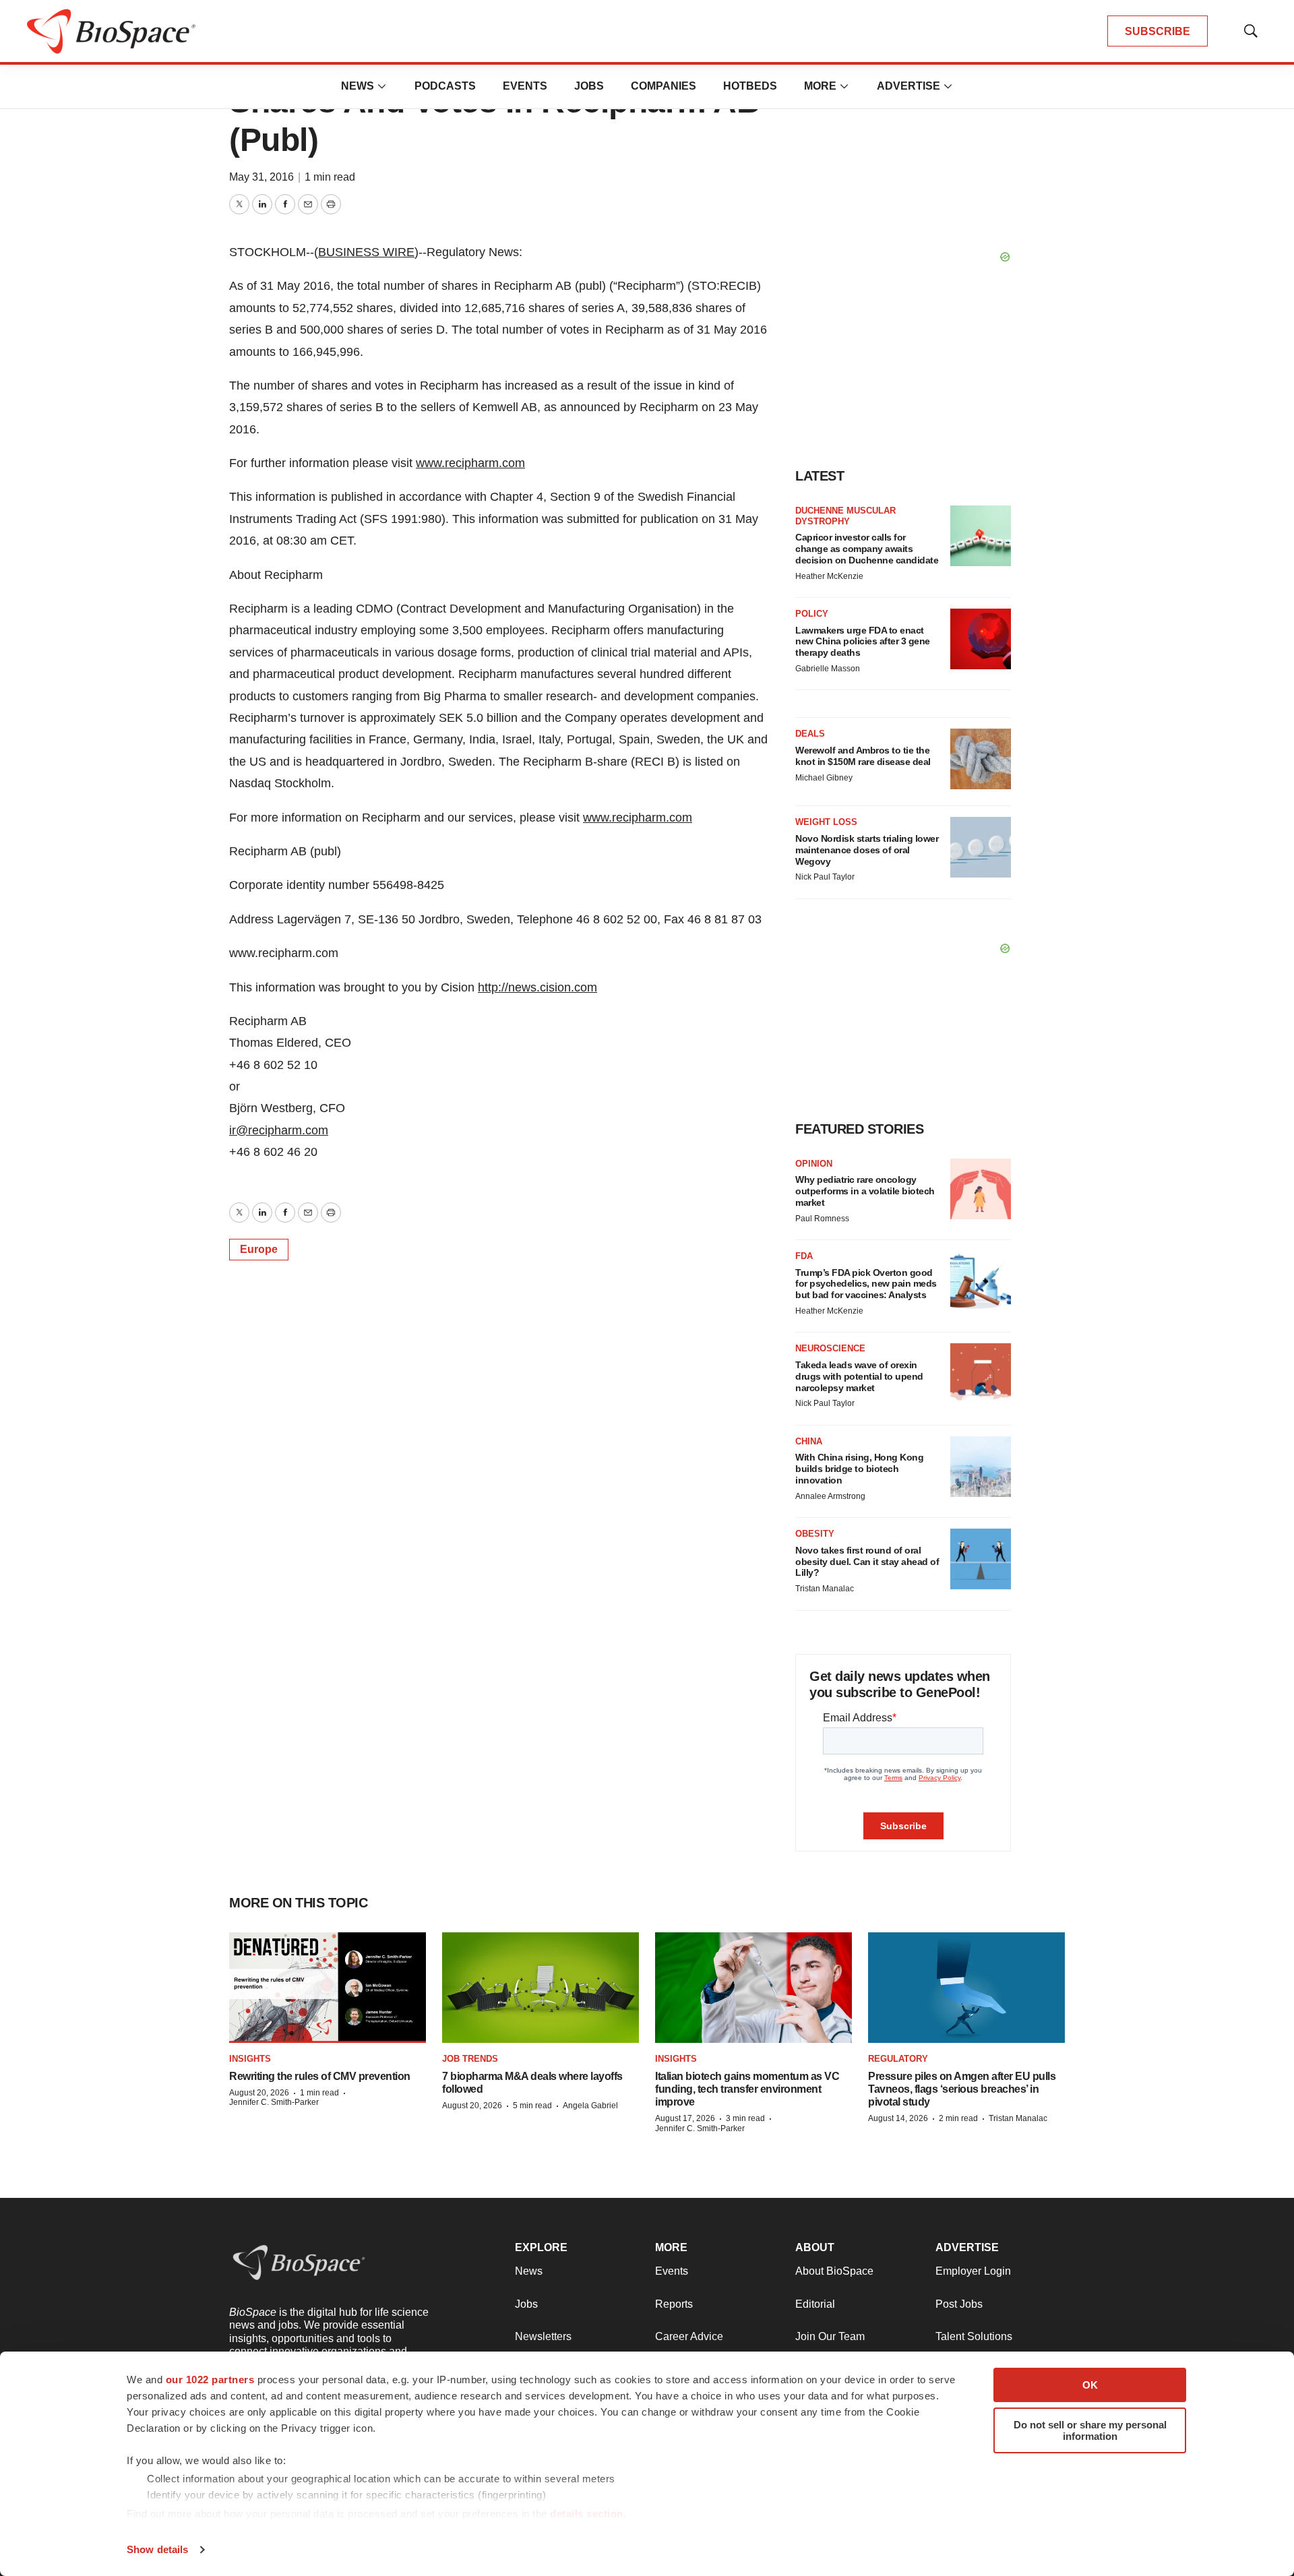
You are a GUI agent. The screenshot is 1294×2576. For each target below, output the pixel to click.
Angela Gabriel (590, 2106)
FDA (804, 1256)
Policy (812, 614)
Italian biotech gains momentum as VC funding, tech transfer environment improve (747, 2089)
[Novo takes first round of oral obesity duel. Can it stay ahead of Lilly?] (981, 1559)
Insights (250, 2059)
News (358, 86)
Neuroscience (830, 1348)
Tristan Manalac (825, 1589)
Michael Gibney (824, 778)
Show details (157, 2549)
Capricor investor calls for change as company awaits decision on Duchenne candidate (867, 549)
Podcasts (445, 86)
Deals (810, 734)
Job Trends (470, 2059)
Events (525, 86)
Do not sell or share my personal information (1090, 2430)
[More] (382, 86)
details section (587, 2514)
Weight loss (826, 822)
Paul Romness (822, 1219)
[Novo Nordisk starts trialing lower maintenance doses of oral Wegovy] (981, 847)
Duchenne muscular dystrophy (845, 516)
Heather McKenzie (829, 576)
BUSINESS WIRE (366, 252)
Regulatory (898, 2059)
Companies (664, 86)
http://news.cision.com (537, 987)
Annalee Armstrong (830, 1496)
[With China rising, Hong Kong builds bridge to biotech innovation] (981, 1467)
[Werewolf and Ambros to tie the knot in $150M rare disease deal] (981, 759)
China (809, 1441)
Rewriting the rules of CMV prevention (320, 2076)
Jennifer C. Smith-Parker (274, 2102)
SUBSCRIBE (1158, 31)
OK (1090, 2385)
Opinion (814, 1164)
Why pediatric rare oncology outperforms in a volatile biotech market (865, 1191)
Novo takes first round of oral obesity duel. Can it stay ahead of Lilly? (867, 1562)
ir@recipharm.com (279, 1130)
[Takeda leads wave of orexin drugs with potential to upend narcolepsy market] (981, 1374)
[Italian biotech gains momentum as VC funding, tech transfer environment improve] (753, 1988)
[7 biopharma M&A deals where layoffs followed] (541, 1988)
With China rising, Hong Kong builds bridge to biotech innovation (859, 1469)
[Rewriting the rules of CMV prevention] (328, 1988)
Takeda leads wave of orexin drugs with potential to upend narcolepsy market (859, 1376)
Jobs (589, 86)
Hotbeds (750, 86)
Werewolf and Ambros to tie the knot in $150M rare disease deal (863, 756)
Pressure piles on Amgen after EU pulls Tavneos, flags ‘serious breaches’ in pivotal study (962, 2089)
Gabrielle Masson (828, 669)
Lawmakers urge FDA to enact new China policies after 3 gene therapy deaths (863, 642)
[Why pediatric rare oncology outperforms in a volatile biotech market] (981, 1189)
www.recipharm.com (470, 463)
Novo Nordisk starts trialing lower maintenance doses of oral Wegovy (867, 850)
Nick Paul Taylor (825, 877)
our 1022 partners (210, 2380)
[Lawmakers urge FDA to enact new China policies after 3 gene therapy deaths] (981, 639)
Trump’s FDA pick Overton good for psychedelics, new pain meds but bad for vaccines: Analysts (866, 1284)
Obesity (815, 1534)
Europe (259, 1249)
